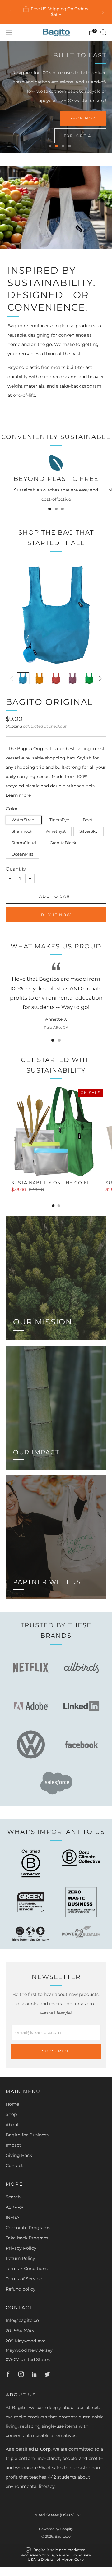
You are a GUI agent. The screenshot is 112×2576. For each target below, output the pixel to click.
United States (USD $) (53, 2515)
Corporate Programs (28, 2228)
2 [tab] (56, 146)
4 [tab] (70, 146)
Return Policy (20, 2258)
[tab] (53, 1206)
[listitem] (56, 12)
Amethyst (56, 831)
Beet (88, 820)
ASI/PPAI (15, 2207)
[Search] (103, 32)
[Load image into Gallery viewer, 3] (56, 678)
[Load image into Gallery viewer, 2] (39, 678)
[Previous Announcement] (9, 12)
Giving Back (19, 2155)
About (12, 2125)
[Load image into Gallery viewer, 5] (89, 678)
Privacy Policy (21, 2248)
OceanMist (22, 854)
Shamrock (22, 831)
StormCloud (24, 843)
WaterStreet (24, 820)
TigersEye (59, 820)
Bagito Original (49, 702)
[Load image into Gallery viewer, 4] (73, 678)
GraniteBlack (63, 843)
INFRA (12, 2217)
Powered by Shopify (56, 2529)
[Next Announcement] (103, 12)
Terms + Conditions (27, 2269)
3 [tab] (63, 146)
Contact (14, 2166)
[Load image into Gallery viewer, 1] (23, 678)
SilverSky (89, 831)
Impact (13, 2145)
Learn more (18, 795)
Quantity (16, 869)
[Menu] (9, 33)
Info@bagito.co (22, 2320)
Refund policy (21, 2289)
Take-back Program (27, 2238)
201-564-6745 (20, 2331)
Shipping (14, 726)
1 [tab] (50, 146)
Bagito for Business (27, 2135)
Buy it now (56, 915)
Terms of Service (24, 2279)
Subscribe (56, 2051)
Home (12, 2104)
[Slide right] (99, 679)
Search (13, 2197)
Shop (11, 2114)
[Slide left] (13, 679)
